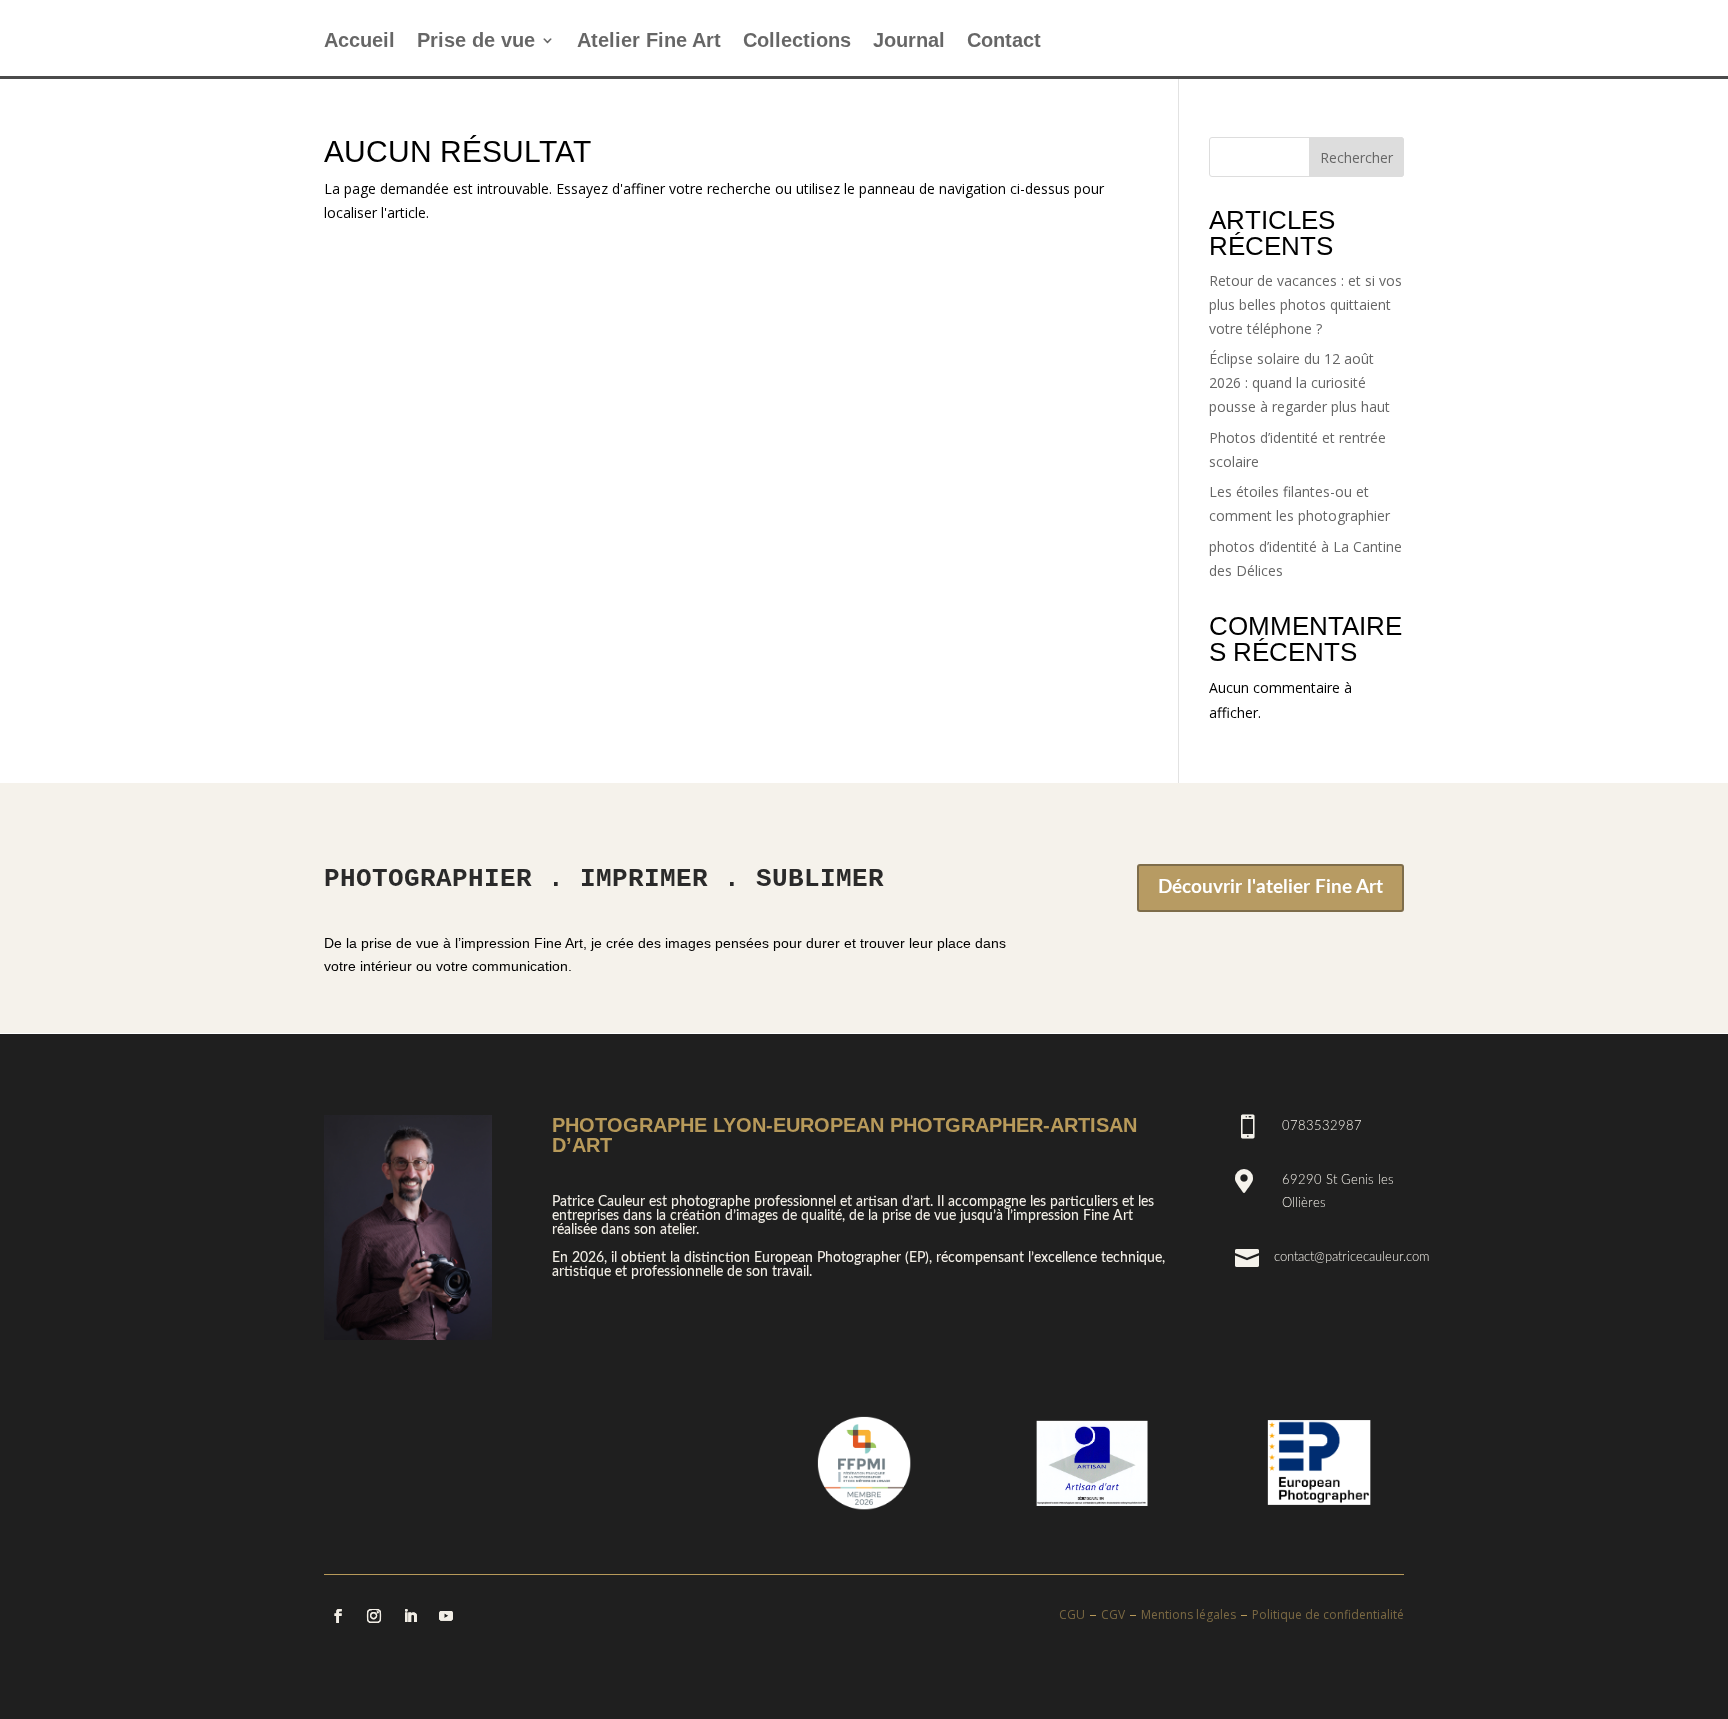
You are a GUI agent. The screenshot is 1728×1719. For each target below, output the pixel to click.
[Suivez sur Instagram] (374, 1616)
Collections (797, 42)
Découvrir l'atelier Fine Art (1270, 887)
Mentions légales (1188, 1614)
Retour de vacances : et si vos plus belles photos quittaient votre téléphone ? (1305, 304)
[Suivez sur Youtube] (446, 1616)
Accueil (359, 42)
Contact (1004, 42)
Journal (909, 42)
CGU (1072, 1614)
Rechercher (1356, 157)
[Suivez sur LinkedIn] (410, 1616)
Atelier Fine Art (649, 42)
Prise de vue (476, 42)
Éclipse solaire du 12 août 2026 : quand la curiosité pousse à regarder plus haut (1299, 382)
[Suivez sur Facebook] (338, 1616)
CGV (1113, 1614)
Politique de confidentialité (1328, 1614)
